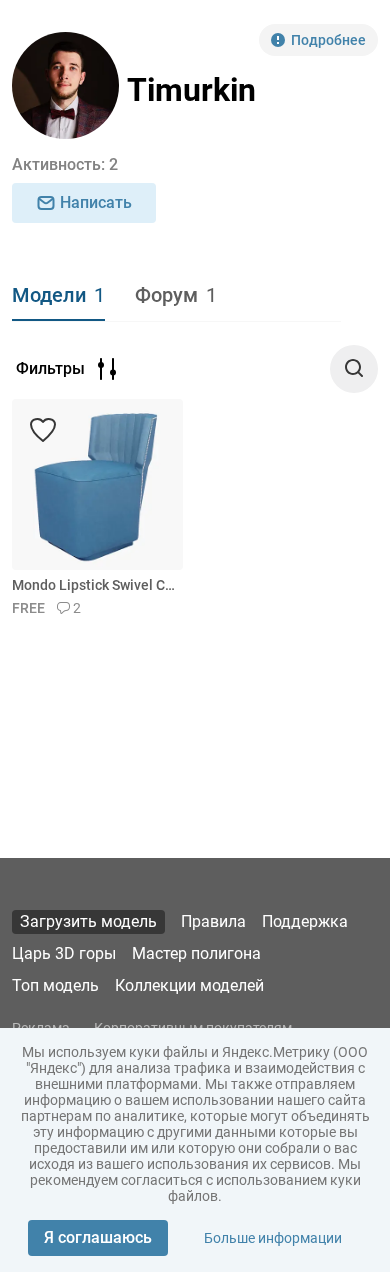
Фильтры (50, 368)
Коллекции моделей (189, 985)
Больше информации (273, 1238)
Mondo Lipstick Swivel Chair (94, 585)
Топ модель (55, 985)
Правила (213, 921)
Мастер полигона (196, 953)
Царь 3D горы (64, 953)
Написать (96, 202)
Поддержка (305, 921)
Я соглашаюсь (98, 1237)
